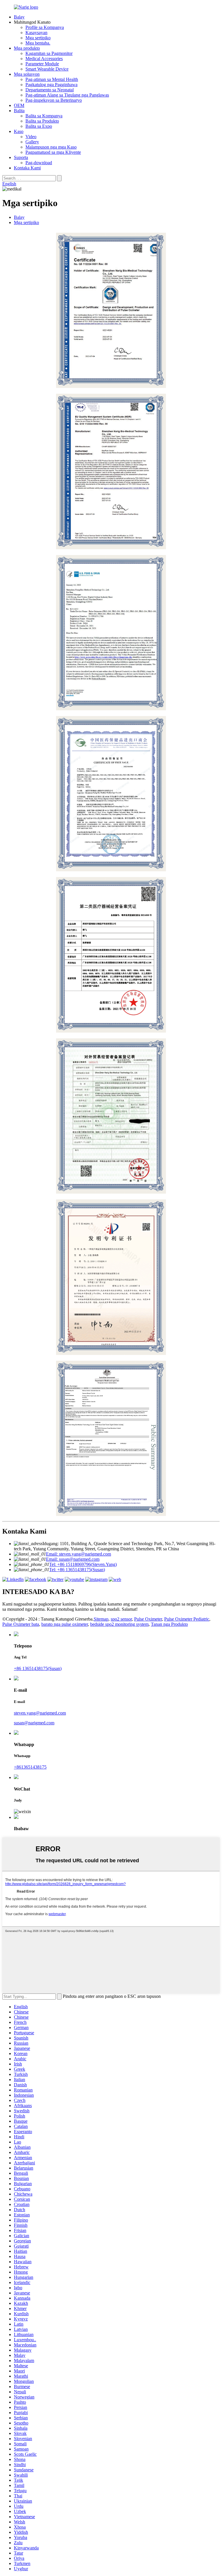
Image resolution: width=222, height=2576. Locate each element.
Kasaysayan (36, 33)
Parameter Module (42, 64)
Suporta (21, 157)
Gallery (32, 142)
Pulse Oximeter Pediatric (187, 1619)
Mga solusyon (27, 74)
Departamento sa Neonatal (50, 90)
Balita (19, 111)
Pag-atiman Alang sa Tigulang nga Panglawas (67, 95)
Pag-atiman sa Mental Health (52, 79)
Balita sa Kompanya (44, 116)
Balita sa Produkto (42, 121)
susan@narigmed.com (34, 1723)
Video (31, 137)
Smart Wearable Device (47, 69)
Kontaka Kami (27, 168)
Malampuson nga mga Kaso (51, 147)
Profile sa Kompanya (45, 27)
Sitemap (101, 1619)
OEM (19, 105)
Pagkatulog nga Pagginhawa (51, 85)
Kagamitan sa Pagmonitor (49, 53)
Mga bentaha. (38, 43)
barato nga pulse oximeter (65, 1624)
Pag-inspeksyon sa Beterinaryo (54, 100)
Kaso (19, 131)
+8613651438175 (30, 1767)
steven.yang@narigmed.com (40, 1713)
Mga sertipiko (38, 38)
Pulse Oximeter (148, 1619)
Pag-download (39, 163)
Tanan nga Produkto (169, 1624)
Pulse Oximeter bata (21, 1624)
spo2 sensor (121, 1619)
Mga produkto (27, 48)
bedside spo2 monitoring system (119, 1624)
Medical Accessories (44, 59)
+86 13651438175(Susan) (38, 1668)
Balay (19, 17)
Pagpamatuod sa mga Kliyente (53, 152)
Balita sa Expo (39, 126)
